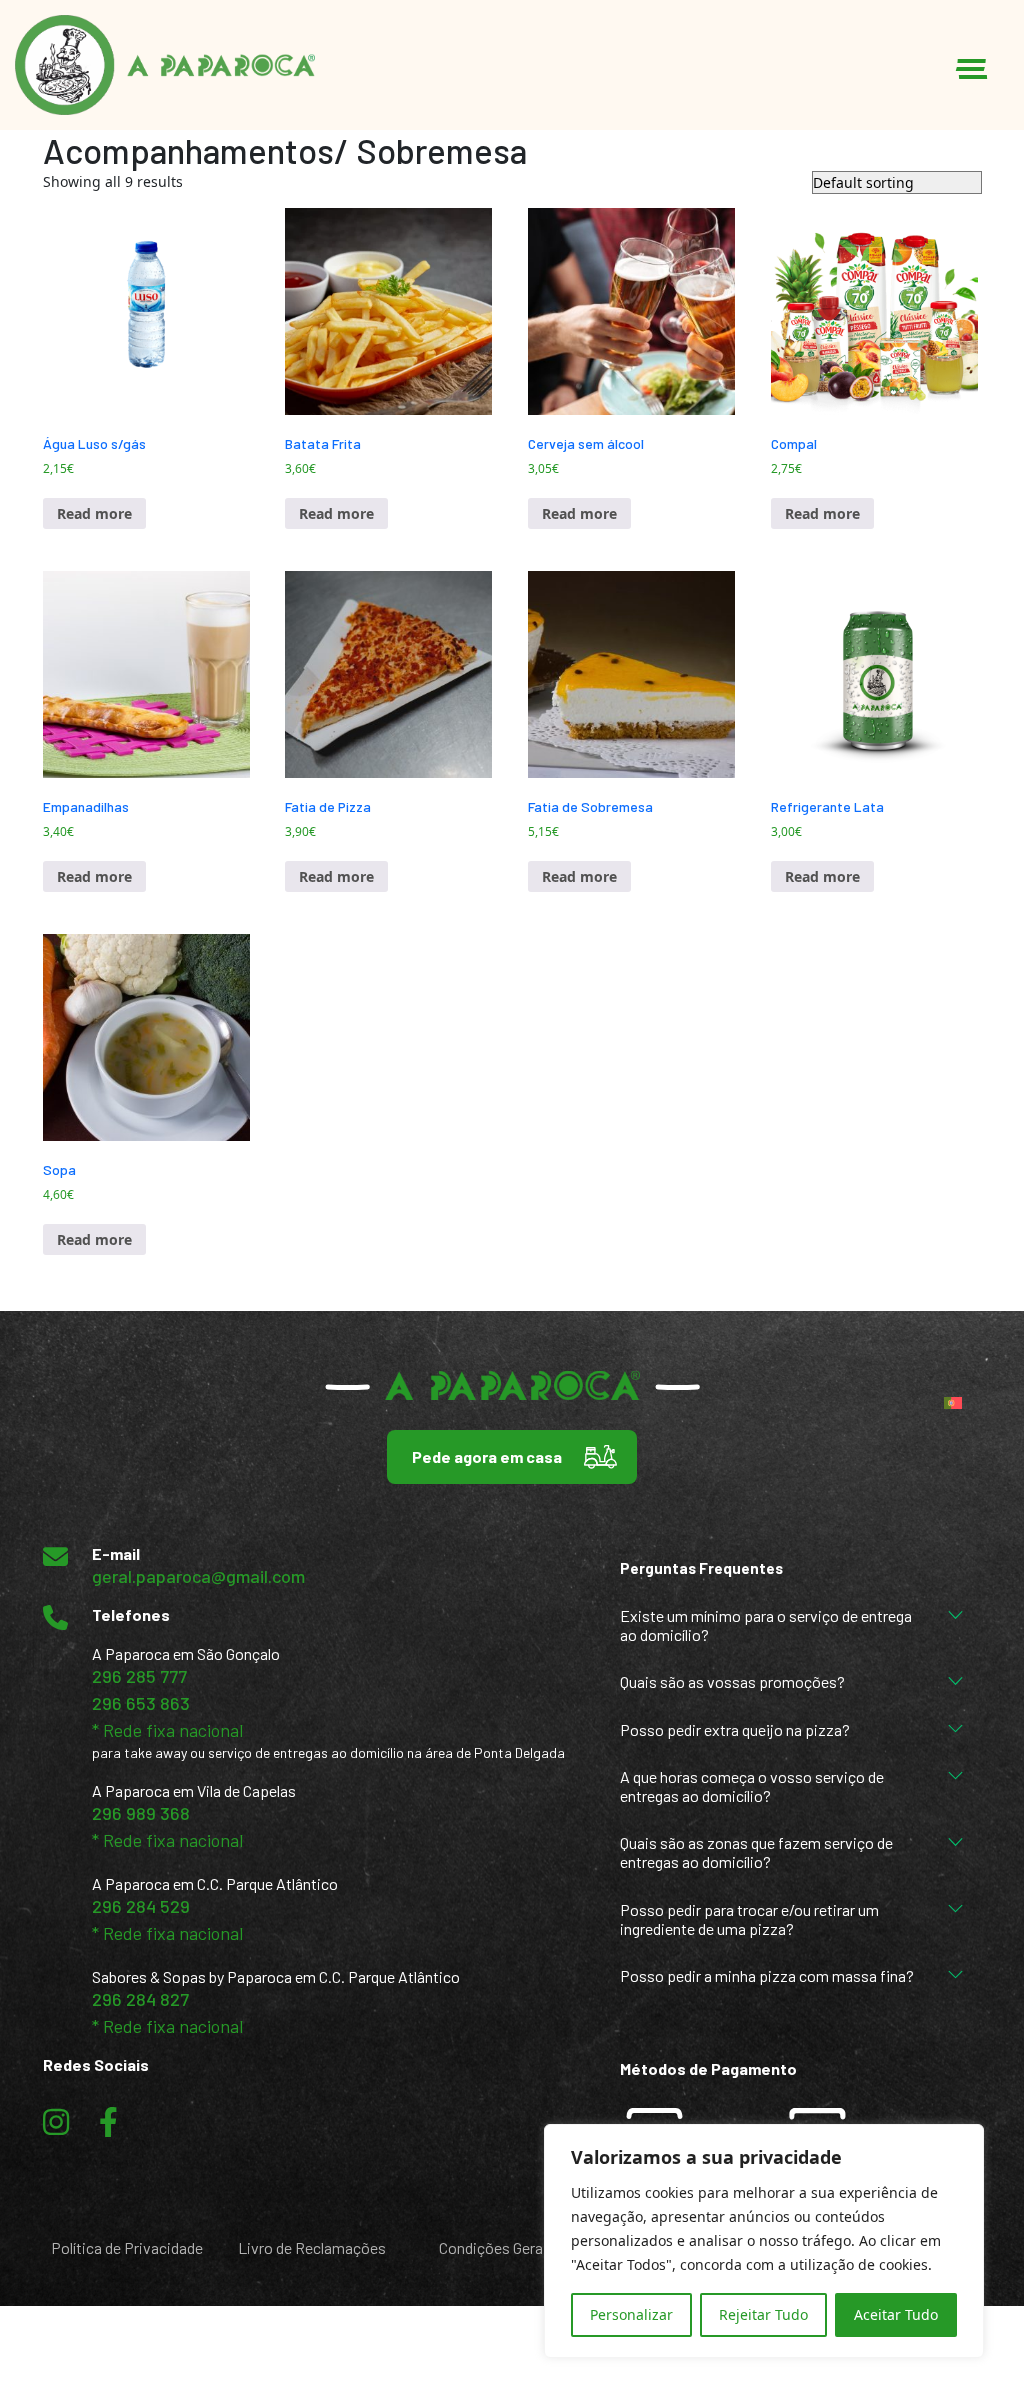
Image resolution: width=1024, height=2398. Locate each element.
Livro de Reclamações (312, 2247)
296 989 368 (141, 1813)
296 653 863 (141, 1703)
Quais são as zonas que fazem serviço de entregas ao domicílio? (756, 1852)
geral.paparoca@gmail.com (198, 1576)
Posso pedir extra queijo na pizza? (735, 1729)
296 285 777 (139, 1676)
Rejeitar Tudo (763, 2314)
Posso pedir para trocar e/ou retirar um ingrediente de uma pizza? (749, 1919)
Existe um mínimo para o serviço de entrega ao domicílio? (766, 1625)
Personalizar (631, 2314)
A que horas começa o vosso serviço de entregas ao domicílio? (752, 1786)
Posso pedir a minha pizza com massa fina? (767, 1975)
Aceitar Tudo (896, 2314)
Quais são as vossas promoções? (732, 1681)
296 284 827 (140, 1999)
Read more (94, 513)
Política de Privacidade (127, 2247)
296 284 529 (141, 1906)
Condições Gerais (497, 2247)
